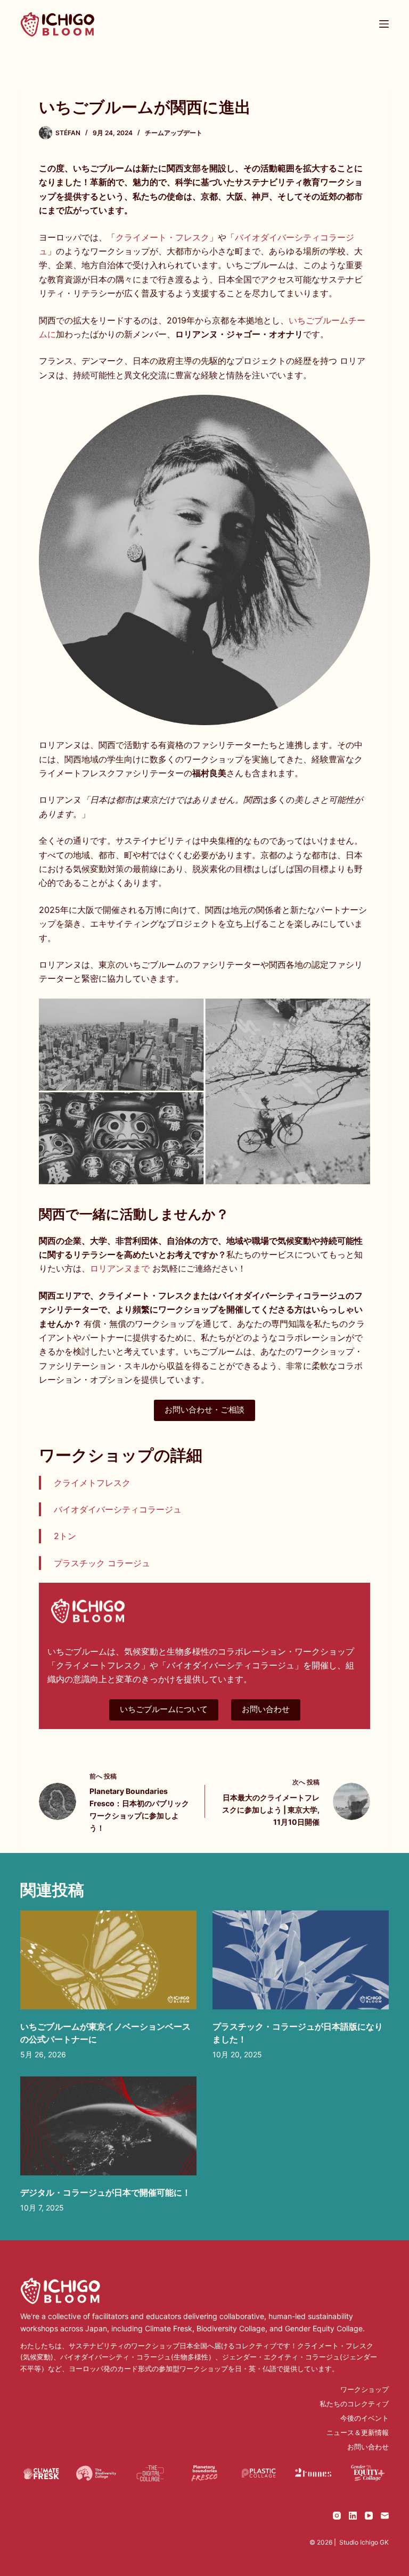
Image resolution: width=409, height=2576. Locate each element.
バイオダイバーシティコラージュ (118, 1509)
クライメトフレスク (92, 1483)
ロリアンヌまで (120, 1268)
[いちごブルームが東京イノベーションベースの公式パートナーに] (108, 1960)
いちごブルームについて (164, 1709)
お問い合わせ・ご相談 (204, 1410)
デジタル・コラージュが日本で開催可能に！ (105, 2192)
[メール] (385, 2516)
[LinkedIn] (353, 2516)
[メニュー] (384, 24)
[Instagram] (337, 2516)
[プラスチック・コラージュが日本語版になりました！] (301, 1960)
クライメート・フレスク (162, 237)
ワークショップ (365, 2389)
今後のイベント (365, 2418)
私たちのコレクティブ (354, 2404)
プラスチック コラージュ (102, 1563)
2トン (65, 1536)
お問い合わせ (266, 1709)
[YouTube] (369, 2516)
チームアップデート (174, 133)
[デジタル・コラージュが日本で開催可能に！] (108, 2126)
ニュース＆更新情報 (358, 2432)
